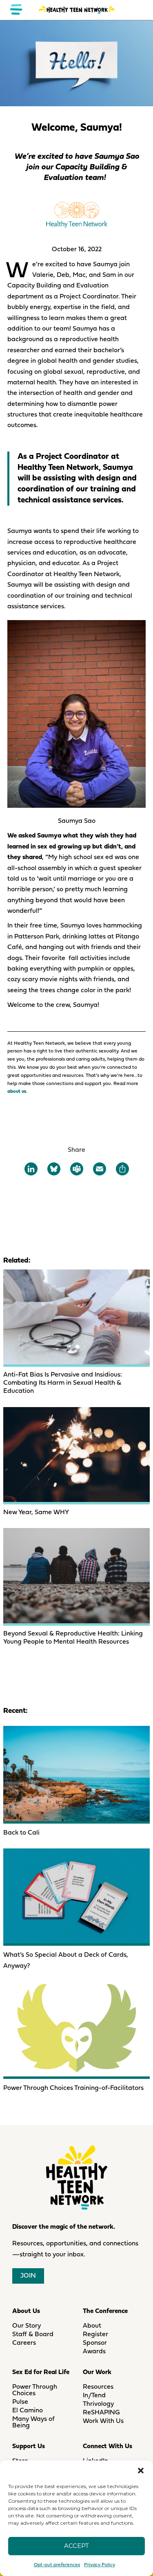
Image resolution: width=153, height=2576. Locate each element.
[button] (141, 2471)
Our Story (27, 2326)
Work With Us (103, 2421)
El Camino (28, 2411)
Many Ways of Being (33, 2423)
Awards (94, 2352)
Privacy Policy (100, 2565)
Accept (76, 2546)
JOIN (28, 2276)
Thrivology (98, 2404)
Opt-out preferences (57, 2565)
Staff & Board (33, 2335)
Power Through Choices (35, 2390)
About (92, 2326)
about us (17, 1092)
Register (95, 2335)
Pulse (20, 2402)
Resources (98, 2387)
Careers (24, 2343)
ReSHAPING (101, 2413)
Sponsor (95, 2343)
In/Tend (94, 2396)
